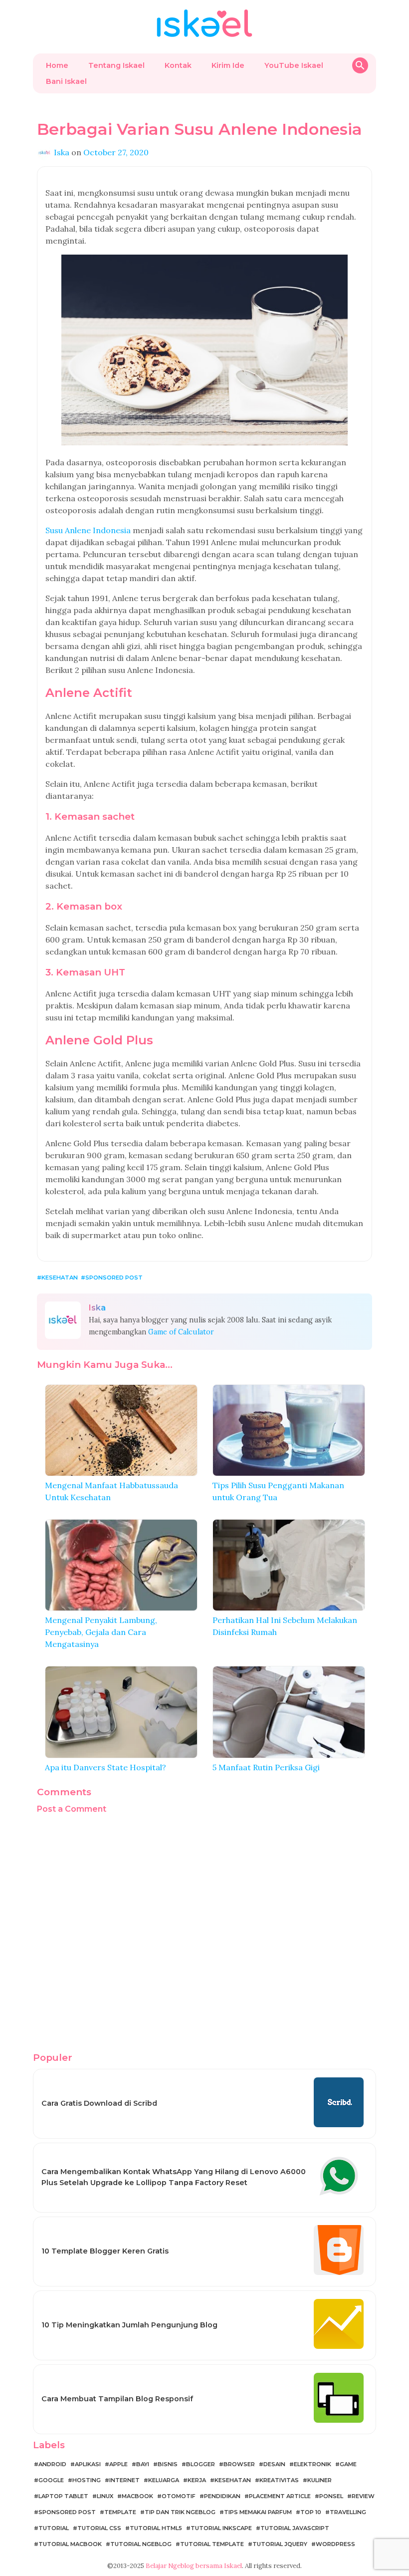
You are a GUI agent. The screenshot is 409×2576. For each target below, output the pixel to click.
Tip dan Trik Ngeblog (180, 2512)
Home (57, 65)
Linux (105, 2496)
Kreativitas (279, 2480)
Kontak (178, 65)
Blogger (201, 2464)
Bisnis (168, 2464)
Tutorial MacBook (70, 2544)
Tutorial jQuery (280, 2544)
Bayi (143, 2464)
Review (363, 2496)
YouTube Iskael (294, 65)
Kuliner (319, 2480)
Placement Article (280, 2496)
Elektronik (312, 2464)
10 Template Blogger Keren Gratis (105, 2251)
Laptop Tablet (63, 2496)
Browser (239, 2464)
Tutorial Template (212, 2544)
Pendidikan (222, 2496)
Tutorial (54, 2528)
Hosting (87, 2480)
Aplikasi (88, 2464)
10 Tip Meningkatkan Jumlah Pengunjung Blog (129, 2325)
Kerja (197, 2480)
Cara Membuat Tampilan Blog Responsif (117, 2399)
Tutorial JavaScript (295, 2528)
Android (52, 2464)
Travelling (348, 2512)
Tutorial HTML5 (156, 2528)
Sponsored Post (114, 1278)
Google (51, 2480)
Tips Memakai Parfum (258, 2512)
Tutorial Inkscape (221, 2528)
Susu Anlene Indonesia (88, 530)
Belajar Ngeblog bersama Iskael (194, 2566)
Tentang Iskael (116, 65)
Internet (124, 2480)
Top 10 (311, 2512)
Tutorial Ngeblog (141, 2544)
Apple (118, 2464)
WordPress (335, 2544)
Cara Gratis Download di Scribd (99, 2103)
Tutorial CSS (99, 2528)
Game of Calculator (181, 1332)
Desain (274, 2464)
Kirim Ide (228, 65)
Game (348, 2464)
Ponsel (331, 2496)
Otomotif (179, 2496)
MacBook (137, 2496)
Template (120, 2512)
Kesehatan (60, 1278)
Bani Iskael (66, 81)
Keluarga (164, 2480)
